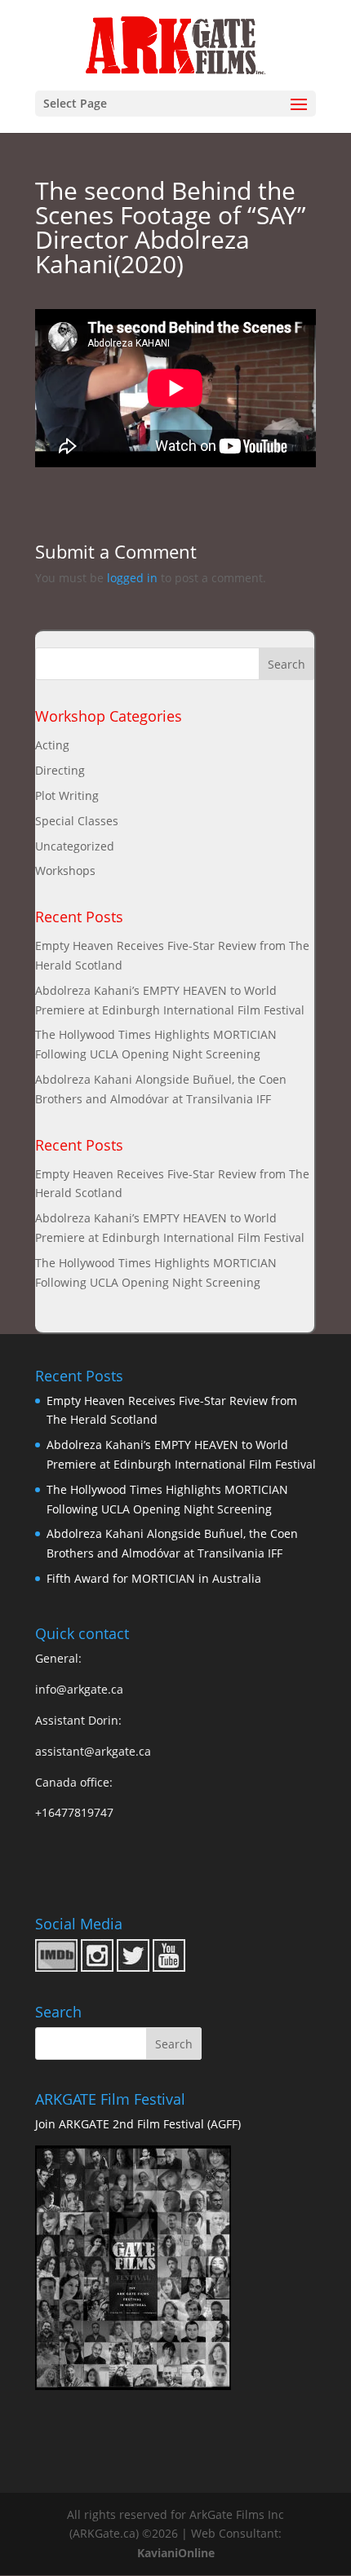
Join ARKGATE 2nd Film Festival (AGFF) (138, 2124)
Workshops (65, 870)
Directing (60, 770)
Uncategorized (75, 846)
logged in (132, 578)
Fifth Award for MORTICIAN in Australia (154, 1578)
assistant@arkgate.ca (93, 1751)
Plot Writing (67, 795)
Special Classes (77, 821)
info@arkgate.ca (79, 1689)
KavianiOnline (176, 2553)
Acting (52, 745)
